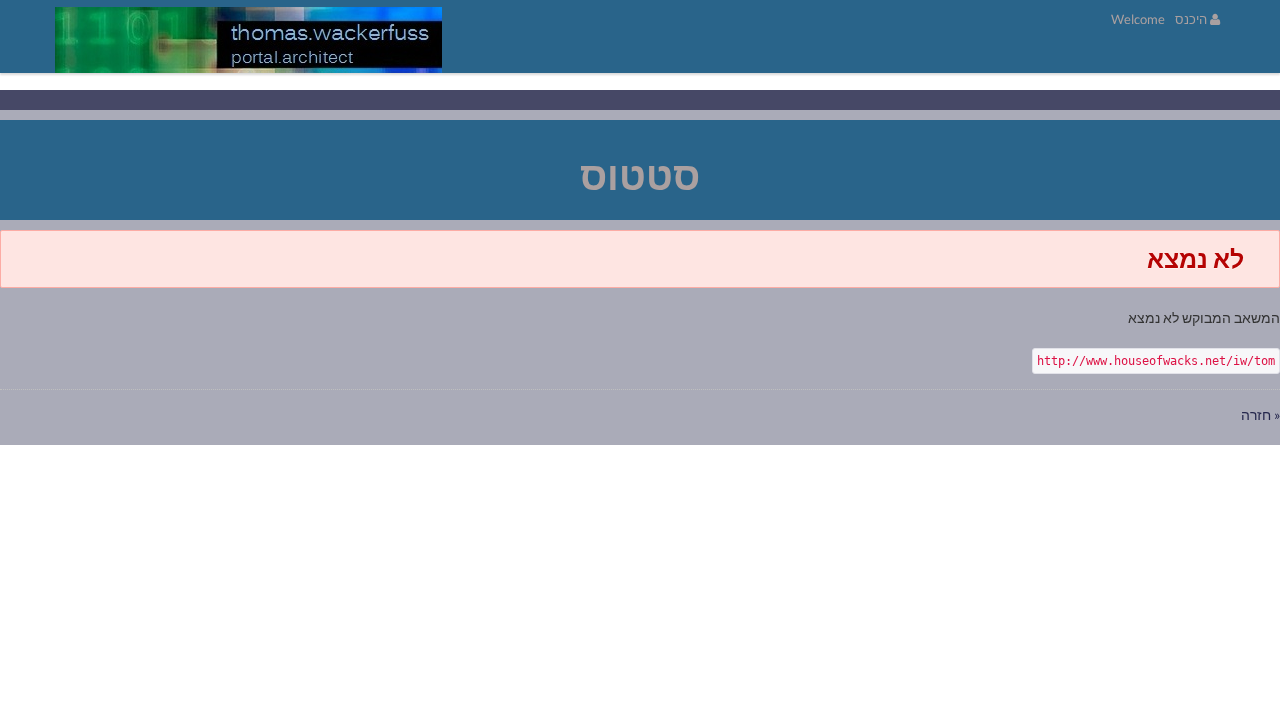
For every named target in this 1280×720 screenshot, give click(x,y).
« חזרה (1260, 414)
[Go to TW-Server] (248, 40)
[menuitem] (1138, 19)
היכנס (1192, 19)
